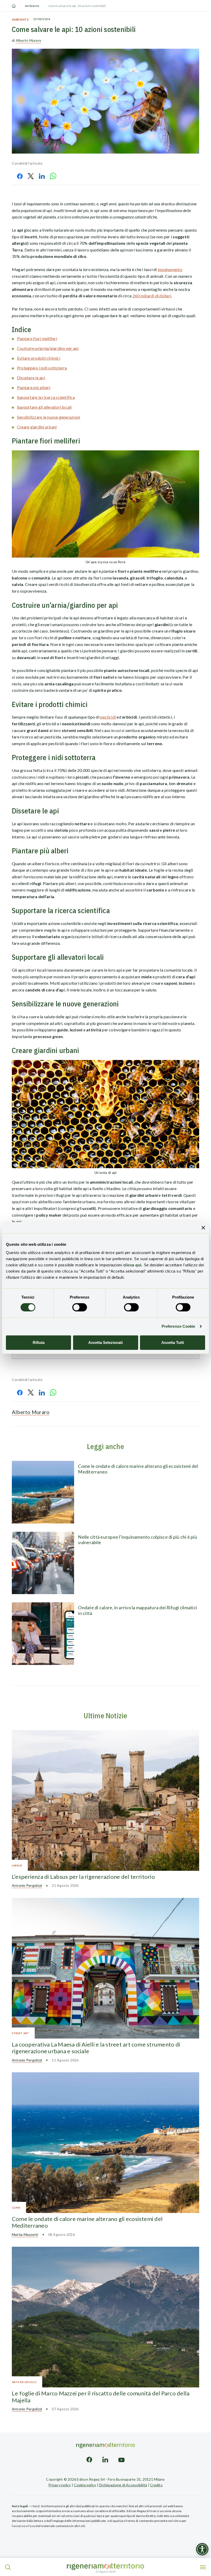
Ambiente (32, 6)
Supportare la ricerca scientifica (46, 397)
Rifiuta (39, 1342)
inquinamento (170, 269)
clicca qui (132, 1265)
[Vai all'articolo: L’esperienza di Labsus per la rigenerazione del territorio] (105, 1800)
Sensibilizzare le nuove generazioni (49, 417)
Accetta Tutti (173, 1342)
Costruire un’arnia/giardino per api (48, 348)
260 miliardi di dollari (152, 296)
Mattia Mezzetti (25, 2234)
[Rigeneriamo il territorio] (105, 2567)
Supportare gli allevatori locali (44, 407)
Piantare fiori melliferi (37, 338)
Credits (156, 2485)
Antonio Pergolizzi (27, 1885)
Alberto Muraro (28, 40)
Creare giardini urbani (37, 427)
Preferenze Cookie (178, 1326)
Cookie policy (85, 2485)
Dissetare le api (31, 378)
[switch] (80, 1307)
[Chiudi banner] (203, 1228)
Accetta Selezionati (105, 1342)
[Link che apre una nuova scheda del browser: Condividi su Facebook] (20, 176)
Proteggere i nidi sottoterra (42, 368)
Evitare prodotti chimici (39, 358)
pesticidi (108, 717)
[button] (8, 2567)
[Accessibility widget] (202, 2549)
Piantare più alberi (34, 387)
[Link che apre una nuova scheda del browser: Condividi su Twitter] (31, 176)
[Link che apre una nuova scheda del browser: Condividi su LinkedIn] (42, 176)
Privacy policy (60, 2485)
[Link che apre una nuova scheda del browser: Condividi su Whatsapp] (53, 176)
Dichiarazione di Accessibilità (123, 2485)
